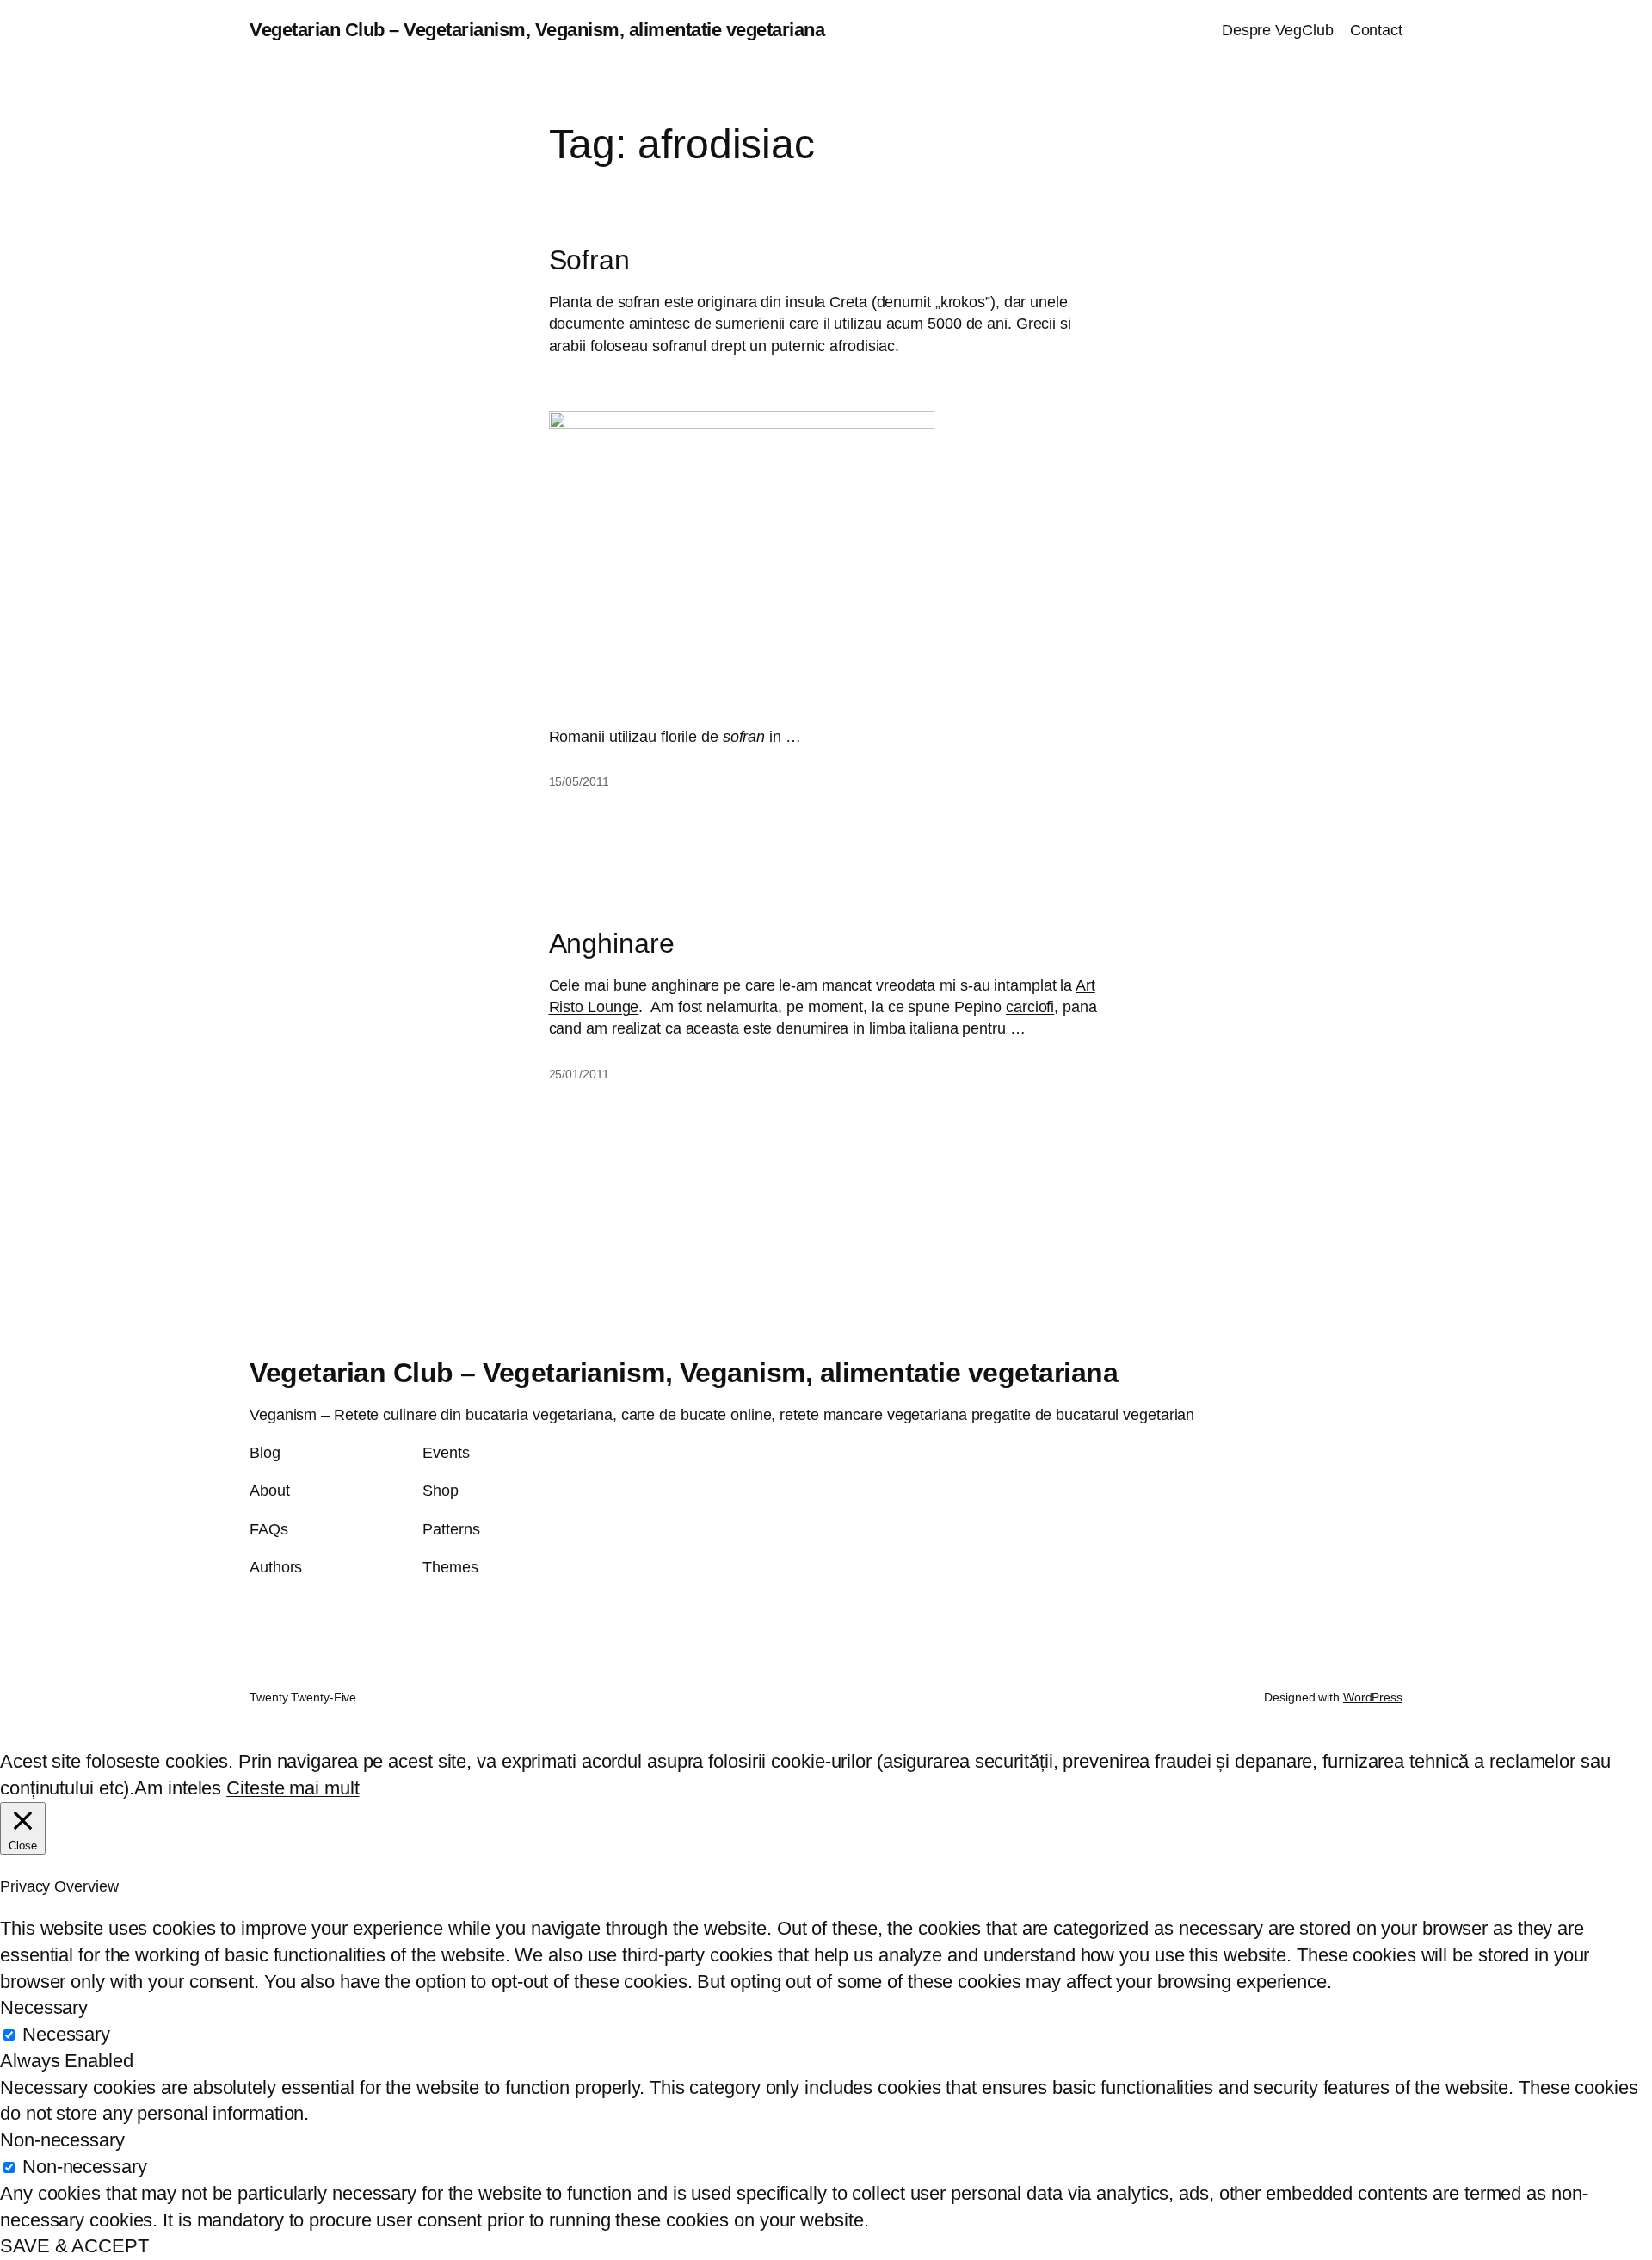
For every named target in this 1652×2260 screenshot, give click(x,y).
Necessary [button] (44, 2007)
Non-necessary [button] (62, 2140)
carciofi (1030, 1007)
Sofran (589, 260)
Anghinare (612, 943)
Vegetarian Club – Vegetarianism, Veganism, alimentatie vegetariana (537, 30)
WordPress (1373, 1697)
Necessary (66, 2034)
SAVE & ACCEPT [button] (74, 2246)
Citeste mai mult (293, 1788)
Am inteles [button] (178, 1788)
